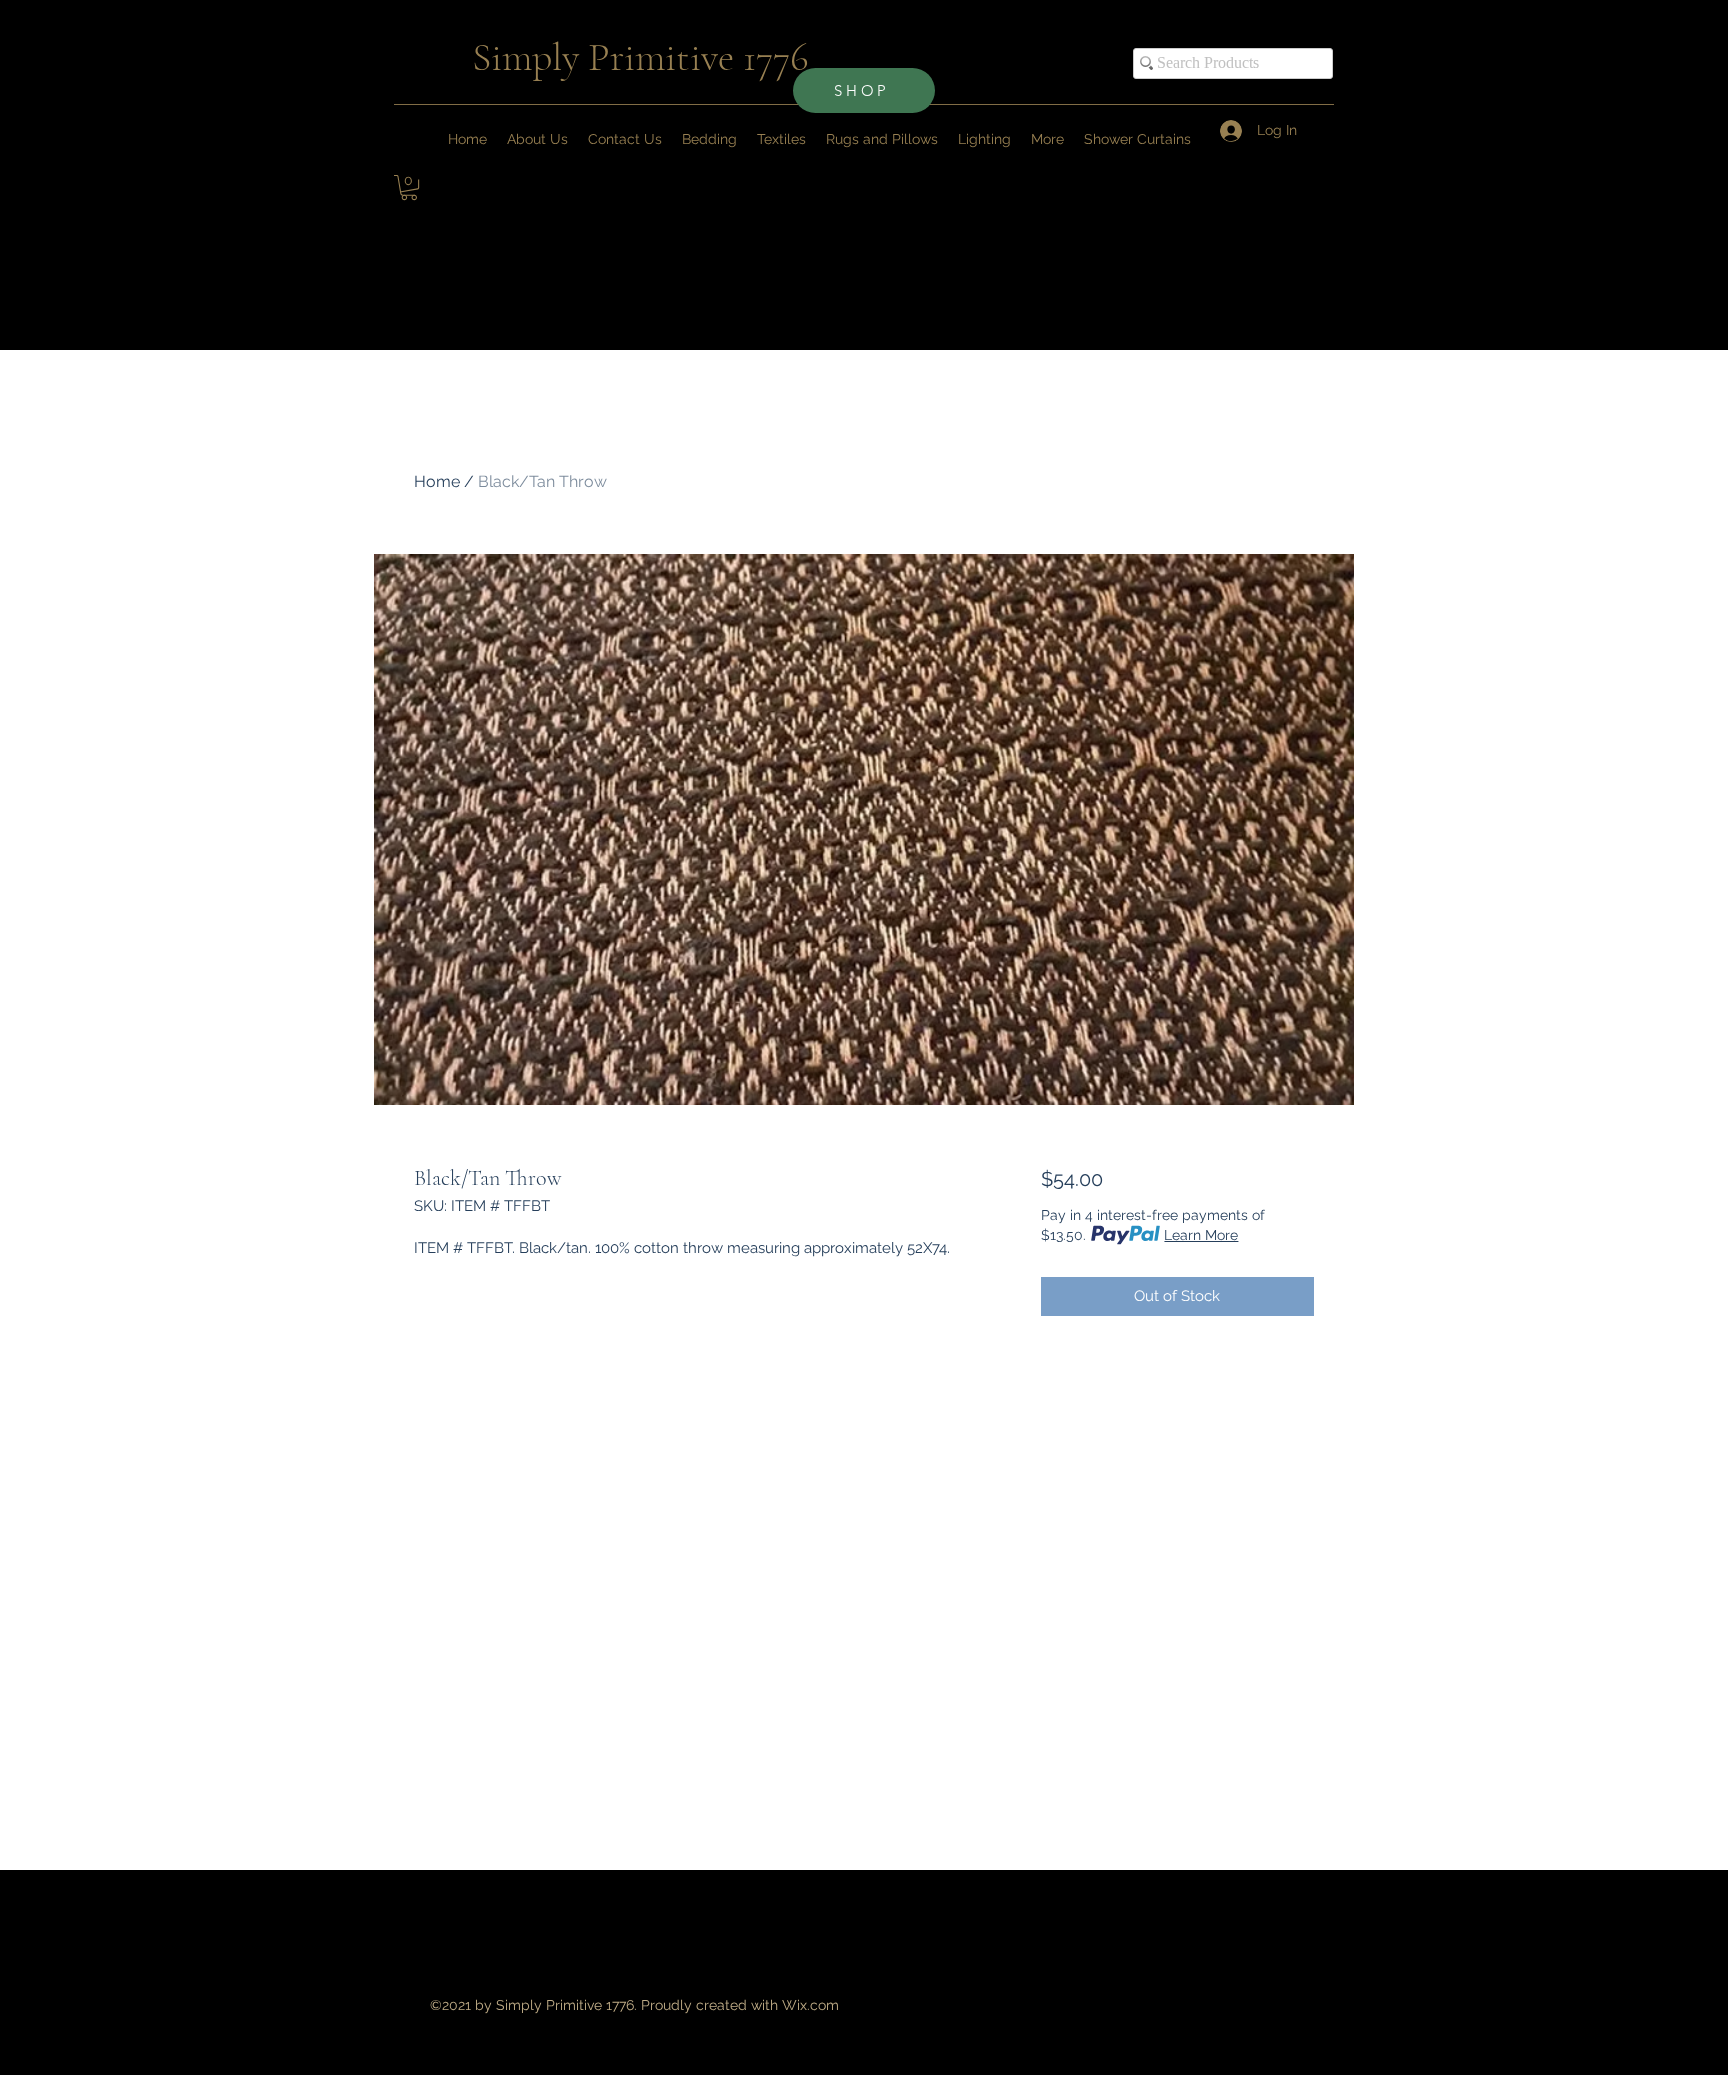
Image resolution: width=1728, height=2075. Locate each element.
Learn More (1201, 1235)
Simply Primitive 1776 (640, 57)
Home (437, 481)
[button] (1047, 139)
